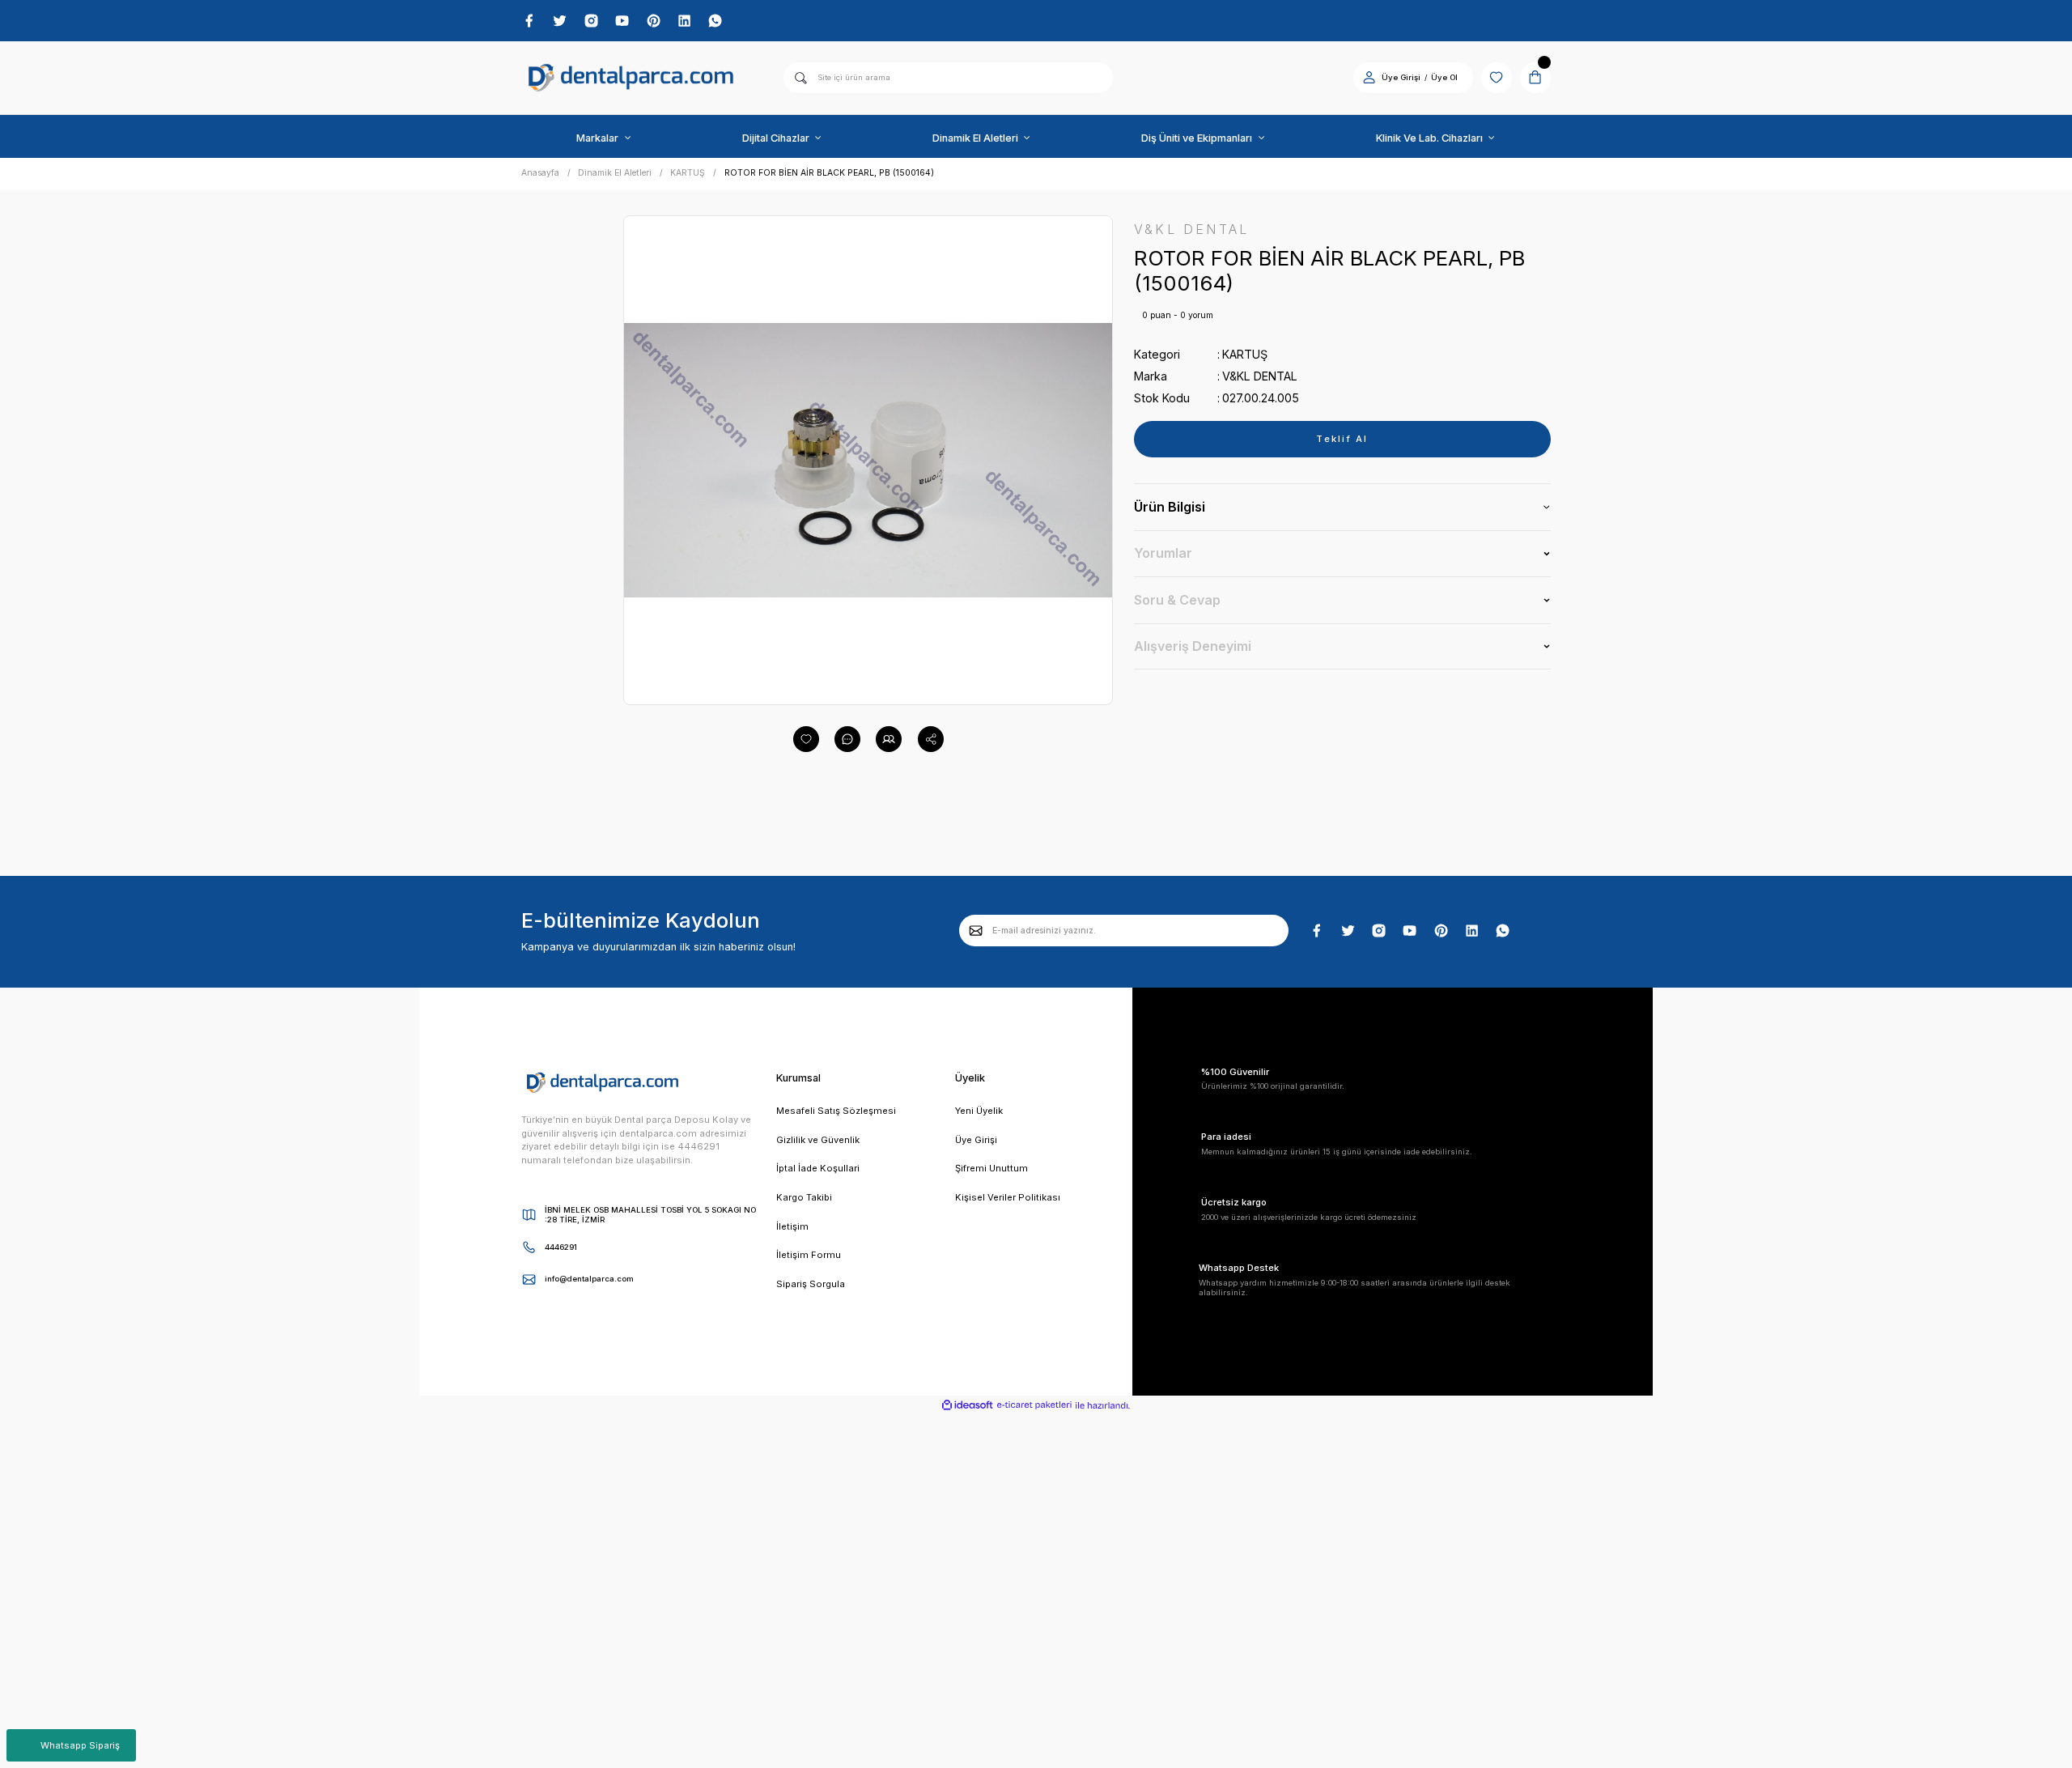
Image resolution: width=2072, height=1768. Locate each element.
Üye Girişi (1401, 77)
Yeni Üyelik (979, 1111)
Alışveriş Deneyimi (1193, 646)
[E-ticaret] (1034, 1405)
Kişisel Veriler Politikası (1008, 1197)
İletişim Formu (809, 1255)
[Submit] (976, 930)
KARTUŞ (1245, 354)
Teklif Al (1342, 439)
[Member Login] (1369, 77)
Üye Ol (1444, 77)
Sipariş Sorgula (811, 1284)
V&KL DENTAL (1260, 376)
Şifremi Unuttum (991, 1168)
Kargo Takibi (804, 1197)
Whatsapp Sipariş (80, 1745)
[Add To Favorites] (806, 739)
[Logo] (631, 78)
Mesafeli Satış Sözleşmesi (836, 1111)
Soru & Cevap (1177, 600)
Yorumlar (1163, 553)
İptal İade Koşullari (818, 1168)
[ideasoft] (967, 1406)
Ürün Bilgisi (1170, 507)
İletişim (792, 1226)
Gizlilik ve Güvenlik (818, 1140)
